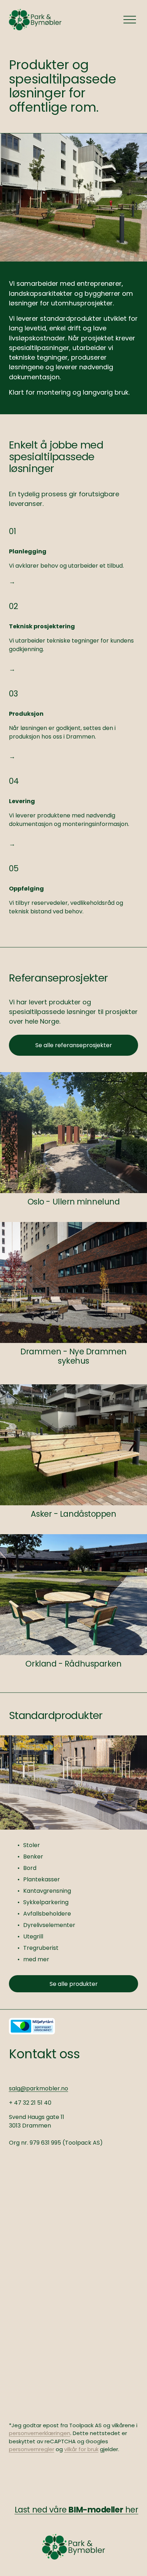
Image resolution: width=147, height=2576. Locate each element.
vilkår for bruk (81, 2449)
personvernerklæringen (40, 2433)
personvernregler (32, 2449)
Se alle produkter (74, 1984)
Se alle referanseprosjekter (74, 1045)
